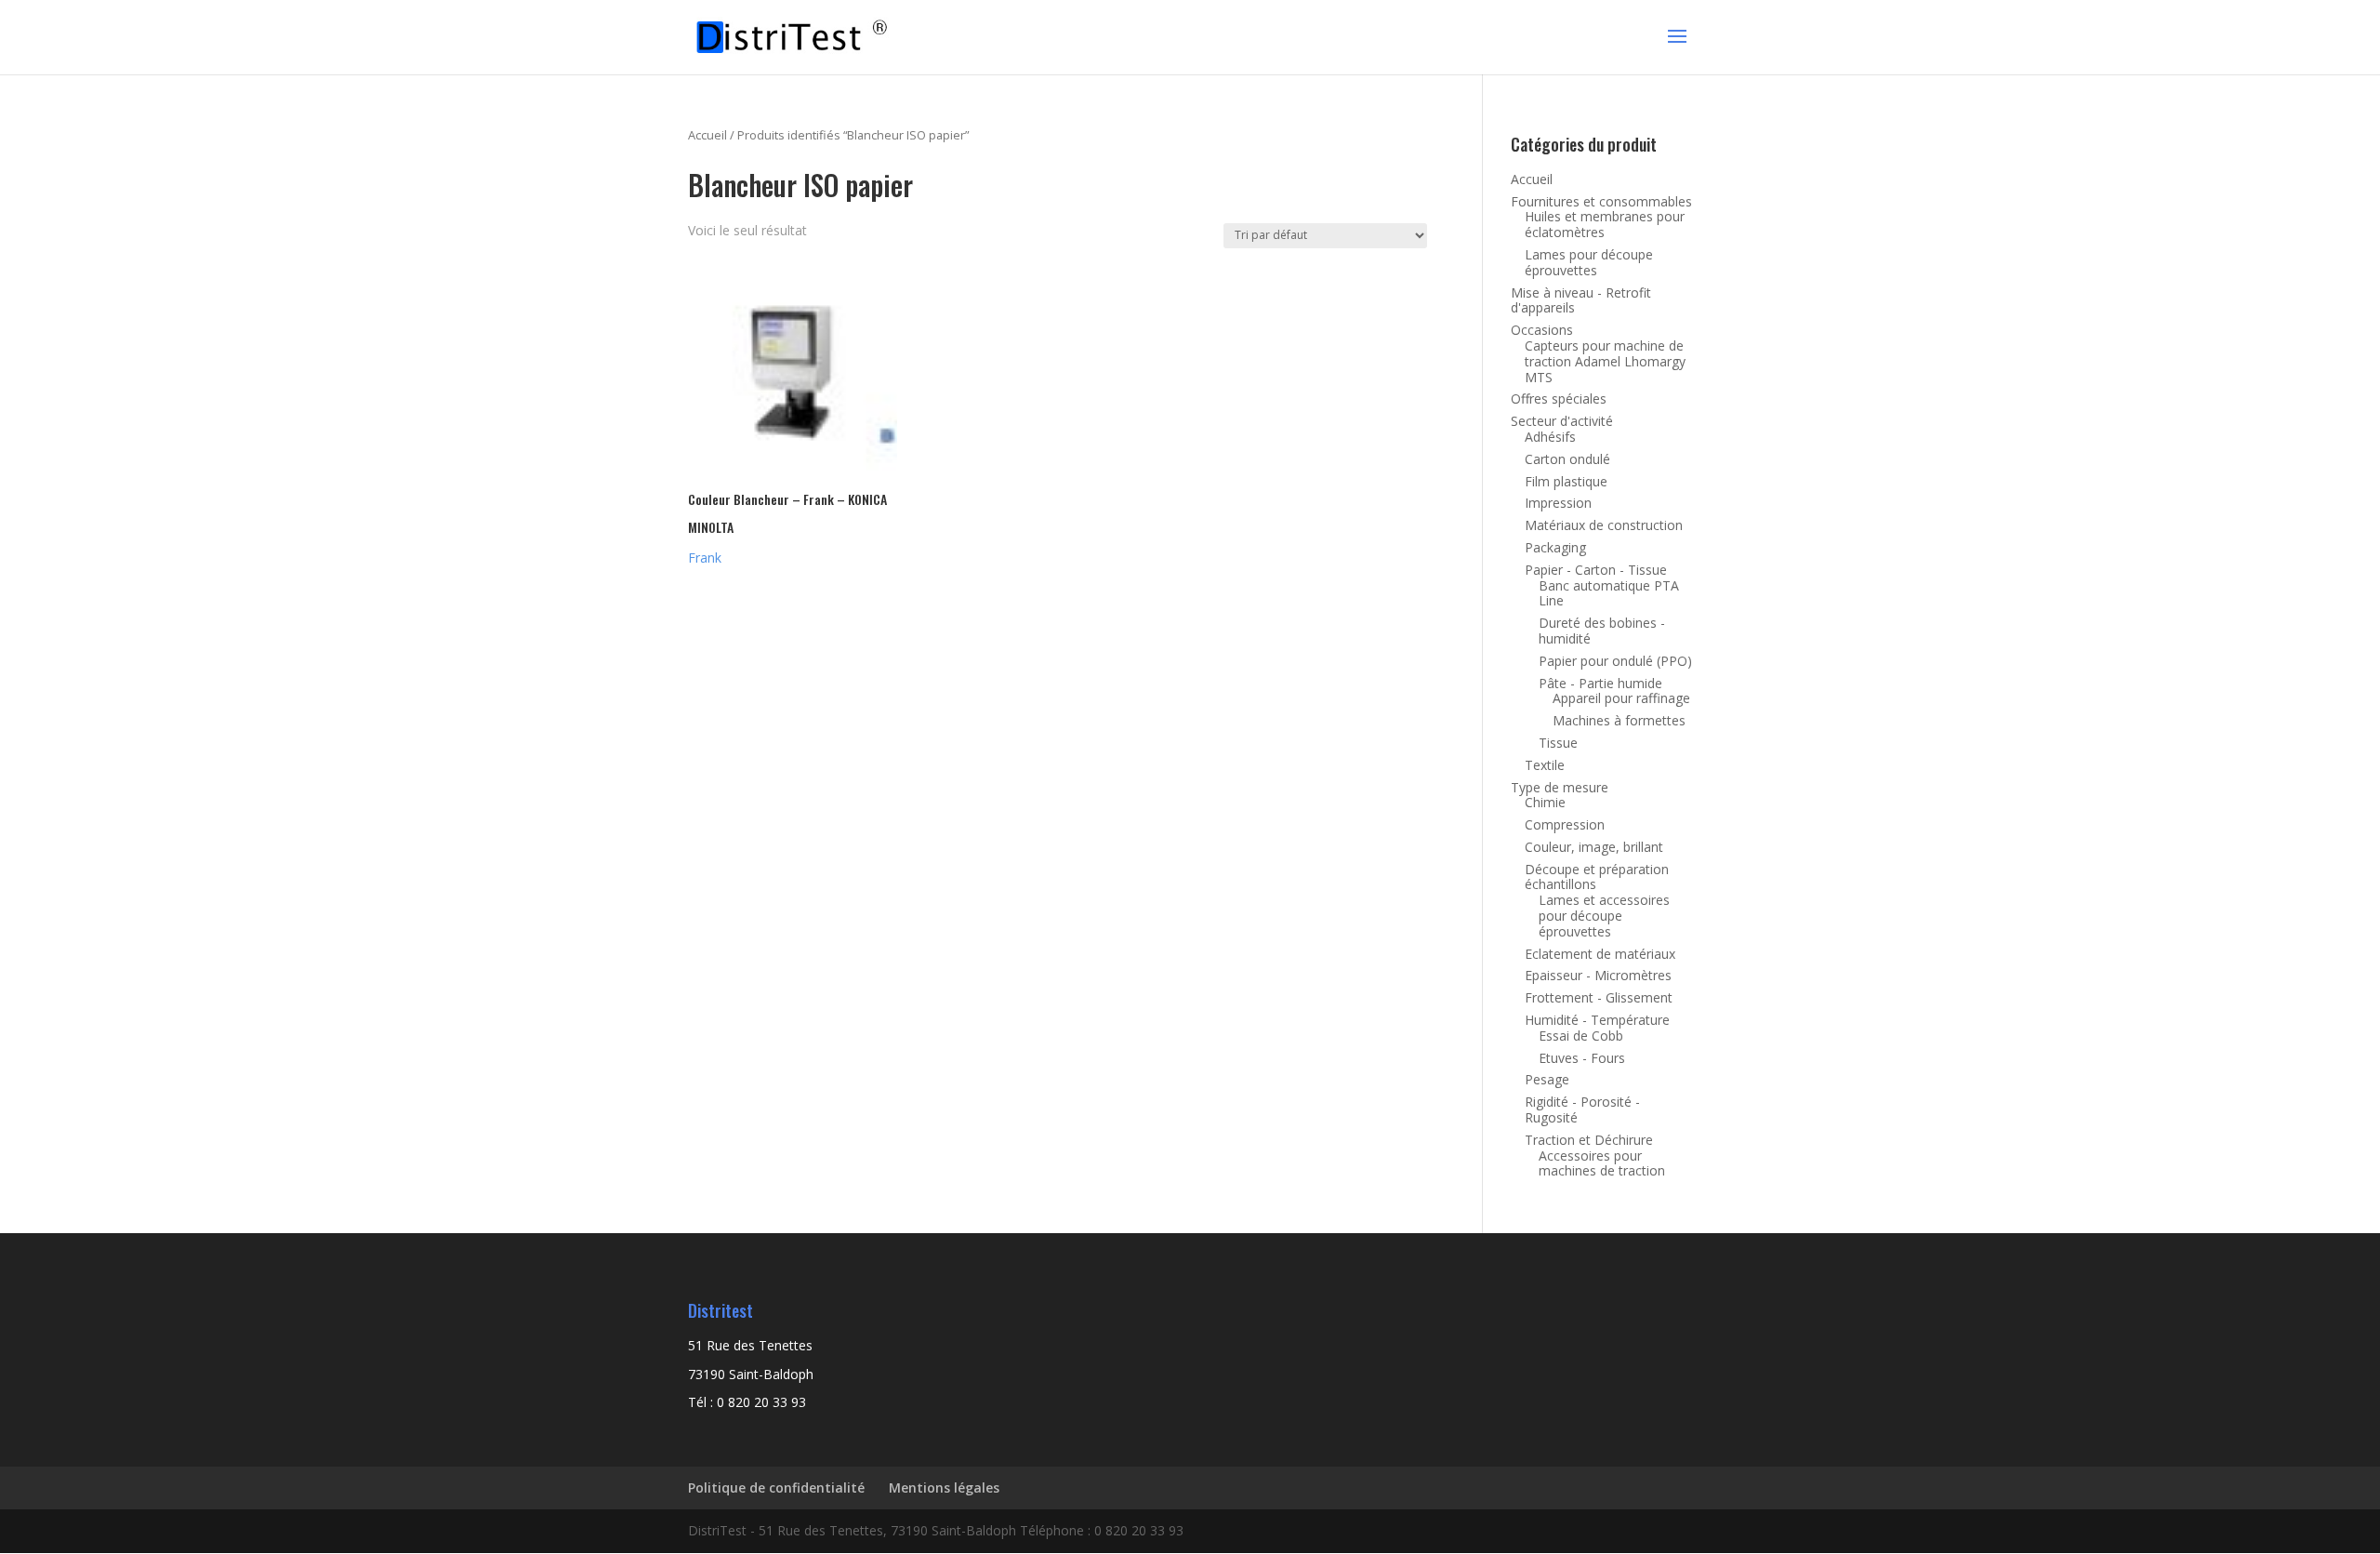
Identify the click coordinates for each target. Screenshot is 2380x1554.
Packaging (1555, 547)
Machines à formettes (1619, 720)
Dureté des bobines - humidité (1602, 631)
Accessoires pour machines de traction (1602, 1163)
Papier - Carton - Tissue (1596, 570)
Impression (1558, 503)
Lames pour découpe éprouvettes (1589, 262)
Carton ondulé (1567, 459)
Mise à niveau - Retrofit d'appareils (1581, 300)
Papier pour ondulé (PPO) (1615, 661)
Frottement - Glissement (1599, 997)
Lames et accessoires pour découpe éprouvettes (1604, 916)
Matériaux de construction (1604, 525)
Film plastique (1566, 481)
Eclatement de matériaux (1600, 954)
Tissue (1558, 743)
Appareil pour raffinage (1621, 698)
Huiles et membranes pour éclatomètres (1605, 224)
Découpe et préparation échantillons (1597, 877)
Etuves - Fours (1582, 1058)
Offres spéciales (1559, 398)
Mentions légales (944, 1488)
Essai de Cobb (1581, 1036)
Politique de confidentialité (776, 1488)
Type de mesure (1560, 787)
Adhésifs (1550, 437)
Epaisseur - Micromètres (1598, 975)
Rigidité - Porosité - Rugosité (1582, 1109)
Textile (1545, 765)
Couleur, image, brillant (1594, 847)
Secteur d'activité (1562, 421)
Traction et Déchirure (1589, 1140)
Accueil (707, 135)
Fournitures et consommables (1601, 201)
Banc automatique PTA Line (1609, 593)
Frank (705, 558)
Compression (1565, 824)
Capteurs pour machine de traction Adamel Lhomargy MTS (1605, 361)
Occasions (1542, 330)
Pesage (1547, 1079)
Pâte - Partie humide (1600, 683)
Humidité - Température (1597, 1020)
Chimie (1545, 802)
